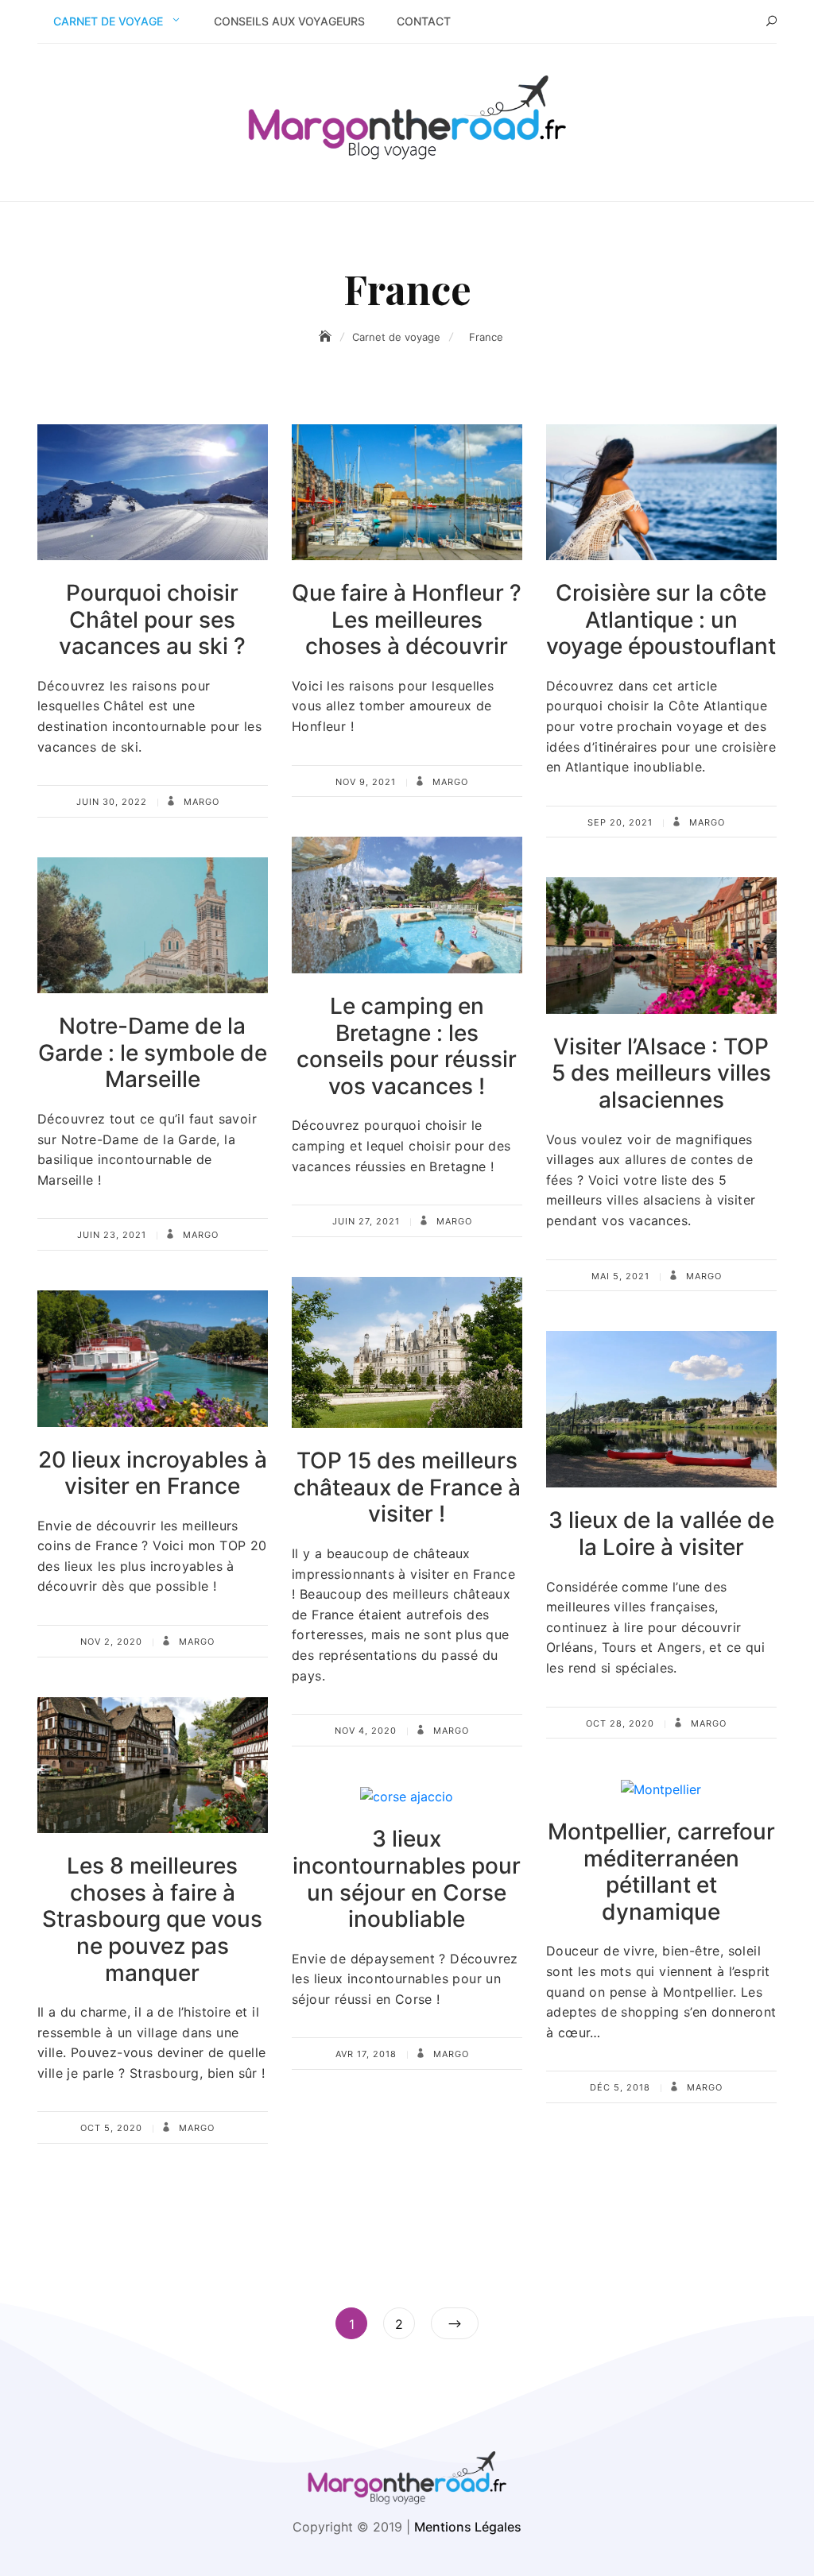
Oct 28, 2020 (620, 1723)
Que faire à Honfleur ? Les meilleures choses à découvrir (407, 619)
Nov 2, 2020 (111, 1642)
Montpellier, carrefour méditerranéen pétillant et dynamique (661, 1872)
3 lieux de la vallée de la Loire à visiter (661, 1534)
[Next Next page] (455, 2323)
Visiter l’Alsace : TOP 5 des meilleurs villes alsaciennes (661, 1073)
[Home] (327, 337)
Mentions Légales (468, 2527)
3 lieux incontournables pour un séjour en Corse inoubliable (407, 1879)
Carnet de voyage (108, 21)
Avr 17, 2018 (366, 2054)
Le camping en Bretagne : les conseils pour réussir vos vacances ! (407, 1046)
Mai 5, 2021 (620, 1276)
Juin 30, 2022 (112, 802)
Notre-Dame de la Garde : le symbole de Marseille (153, 1052)
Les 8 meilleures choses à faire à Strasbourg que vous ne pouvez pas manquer (152, 1919)
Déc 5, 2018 (620, 2087)
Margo (200, 802)
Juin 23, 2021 (112, 1235)
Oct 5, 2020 (111, 2128)
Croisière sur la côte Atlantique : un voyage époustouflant (661, 619)
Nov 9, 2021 (366, 782)
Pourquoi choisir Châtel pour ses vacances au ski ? (152, 619)
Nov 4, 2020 (366, 1731)
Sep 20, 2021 (620, 822)
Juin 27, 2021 (366, 1221)
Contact (424, 21)
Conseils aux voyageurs (289, 21)
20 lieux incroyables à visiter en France (153, 1473)
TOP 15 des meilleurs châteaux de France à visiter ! (407, 1487)
